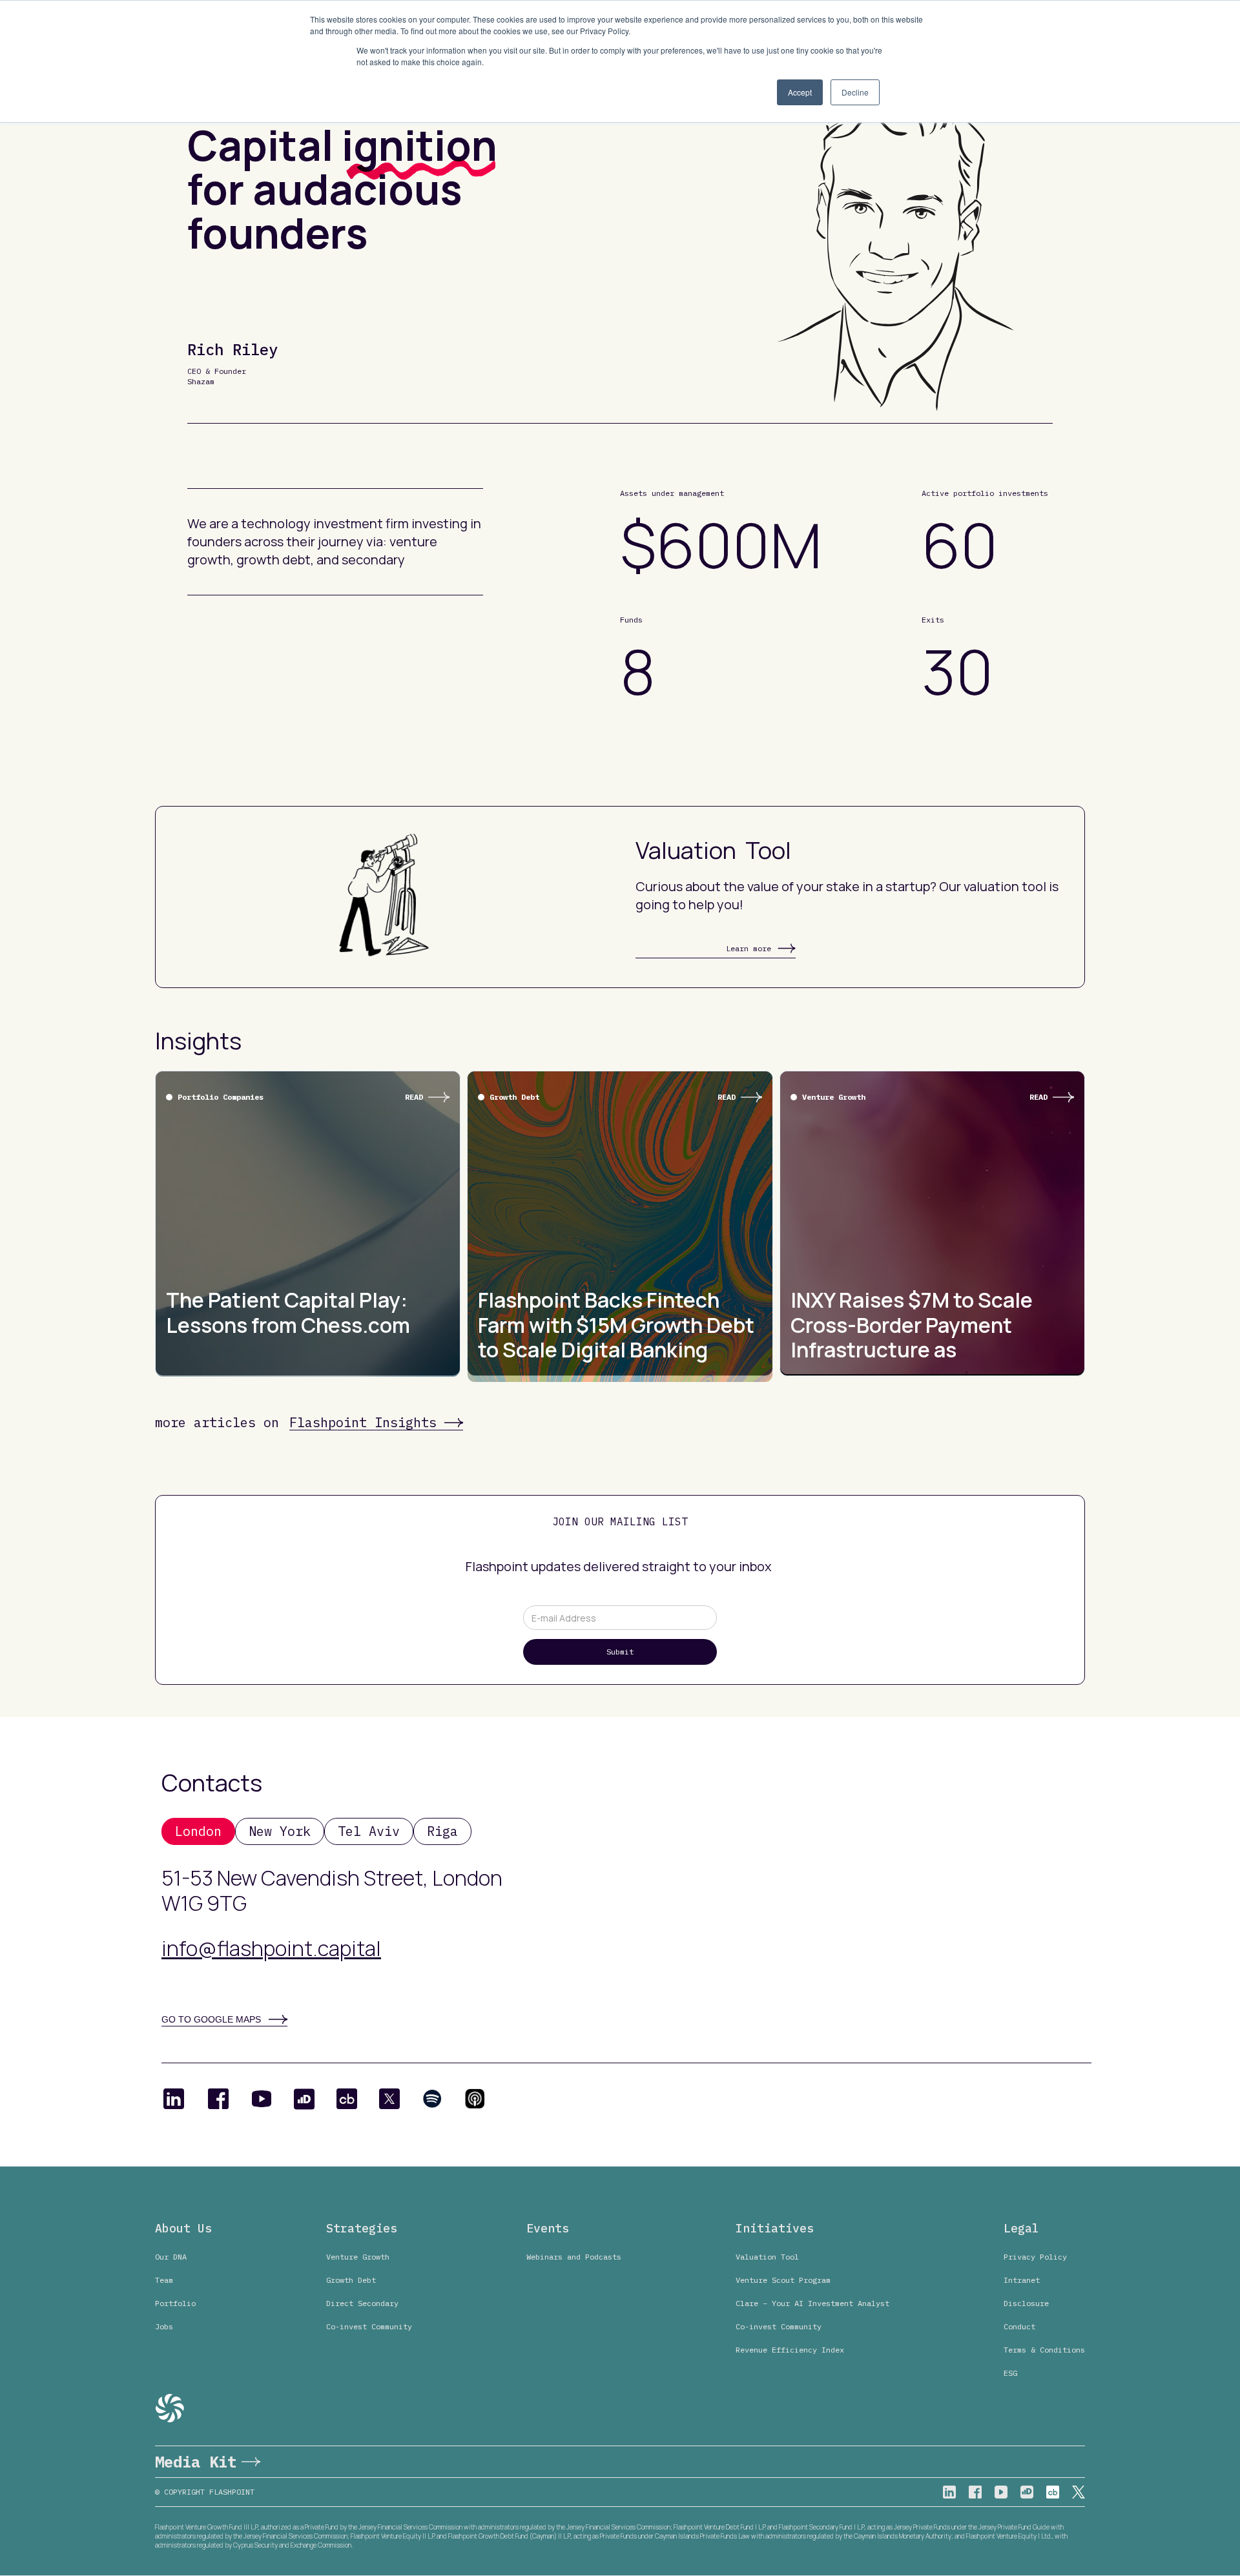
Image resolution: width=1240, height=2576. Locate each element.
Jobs (164, 2326)
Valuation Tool (767, 2257)
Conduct (1019, 2326)
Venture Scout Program (783, 2280)
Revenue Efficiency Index (790, 2350)
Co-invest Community (369, 2326)
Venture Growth (358, 2257)
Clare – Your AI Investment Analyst (812, 2303)
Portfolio (175, 2303)
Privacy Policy (1035, 2257)
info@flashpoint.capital (271, 1948)
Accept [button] (800, 92)
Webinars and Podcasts (574, 2257)
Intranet (1022, 2280)
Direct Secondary (362, 2303)
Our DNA (171, 2257)
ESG (1010, 2373)
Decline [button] (855, 92)
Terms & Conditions (1044, 2350)
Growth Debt (351, 2280)
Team (164, 2280)
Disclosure (1026, 2303)
